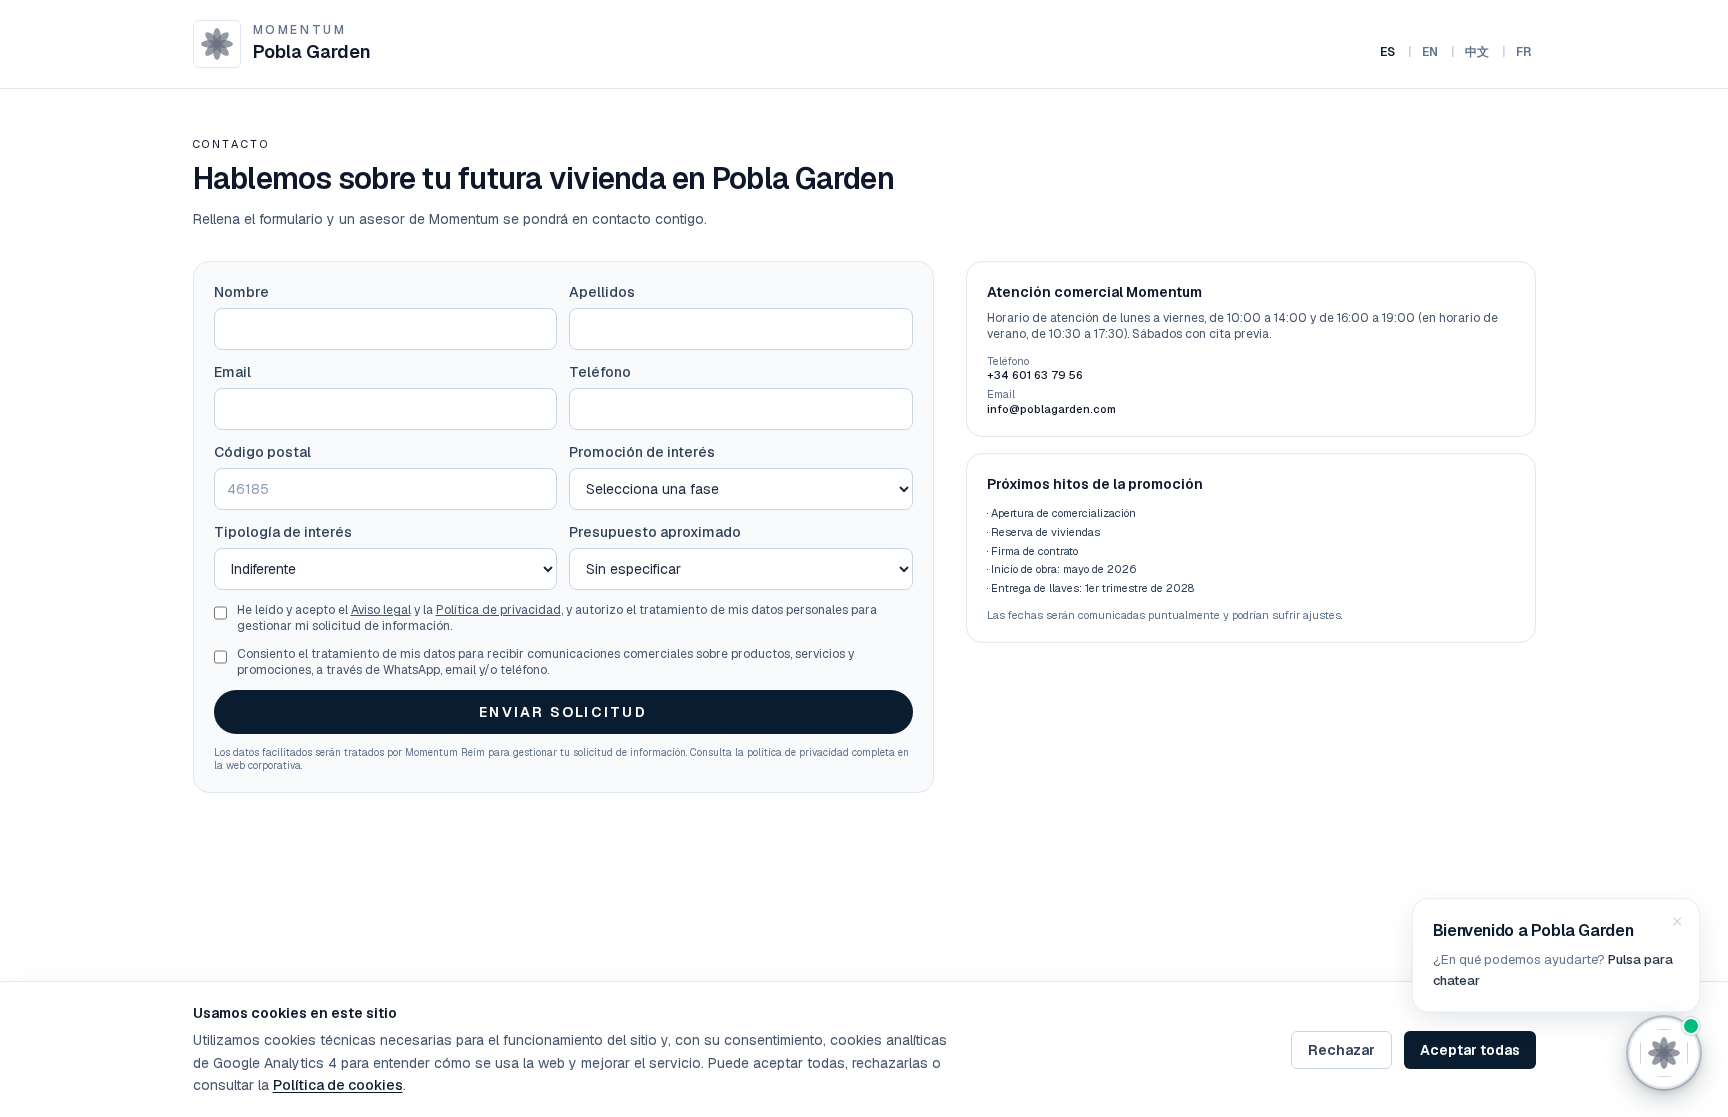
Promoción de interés (642, 452)
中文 (1477, 52)
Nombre (241, 292)
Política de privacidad (498, 610)
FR (1524, 52)
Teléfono (600, 372)
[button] (1556, 956)
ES (1388, 52)
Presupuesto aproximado (655, 532)
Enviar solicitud (563, 712)
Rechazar (1341, 1050)
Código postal (262, 452)
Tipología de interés (283, 532)
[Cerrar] (1677, 922)
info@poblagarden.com (1051, 409)
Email (232, 372)
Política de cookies (338, 1085)
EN (1430, 52)
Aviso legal (381, 610)
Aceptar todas (1470, 1050)
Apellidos (602, 292)
